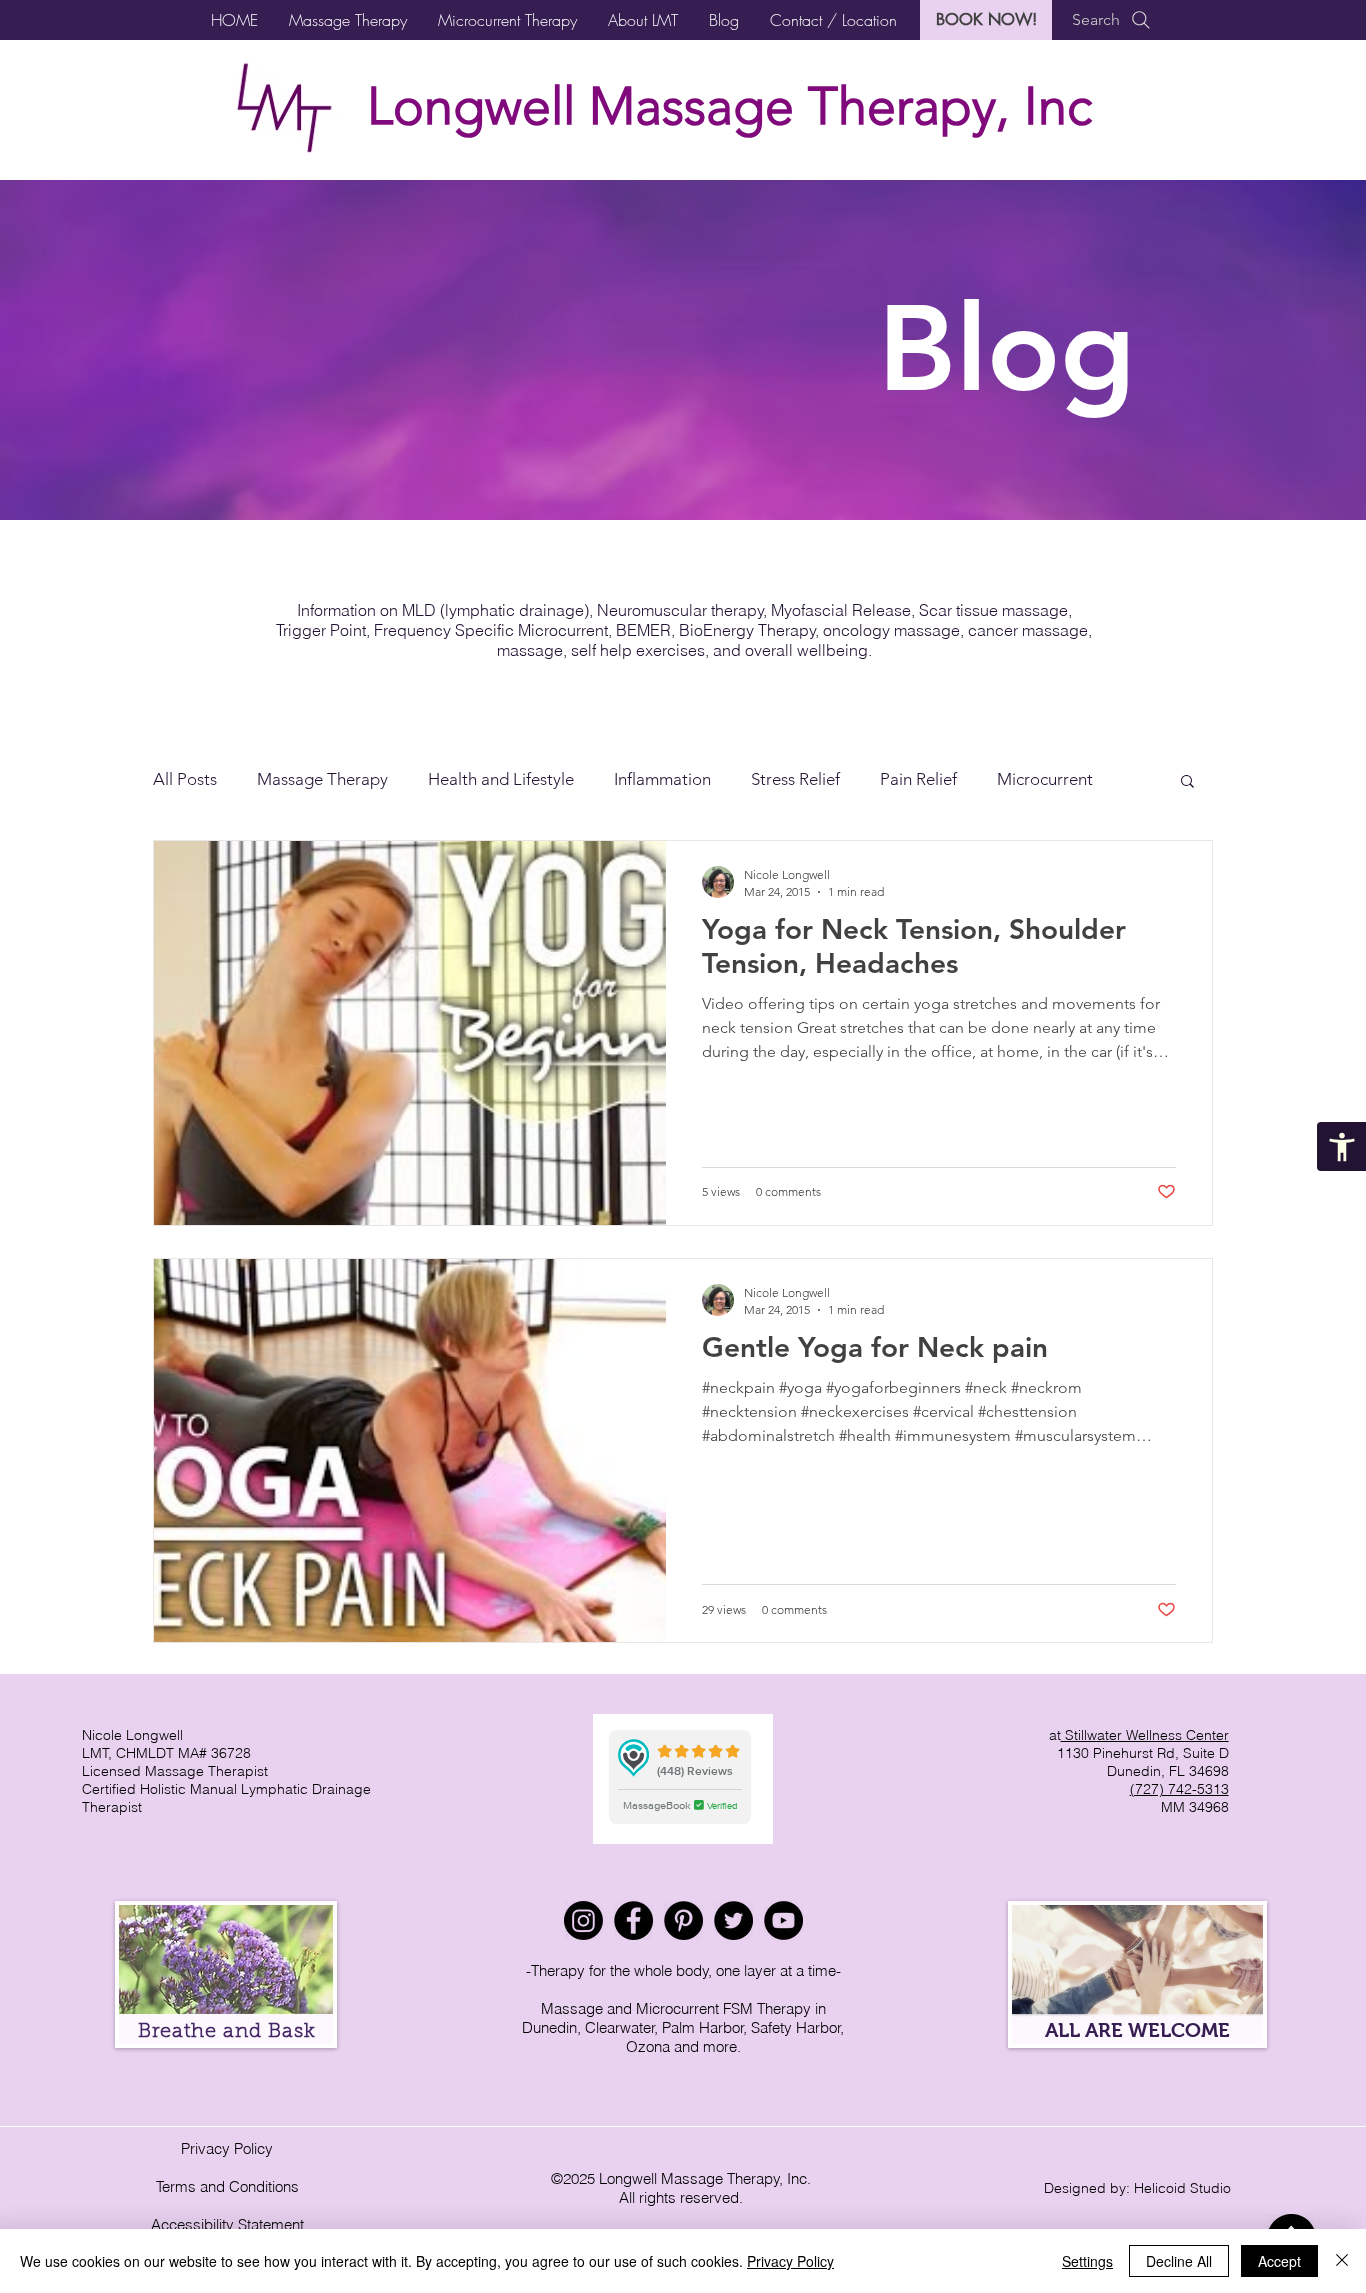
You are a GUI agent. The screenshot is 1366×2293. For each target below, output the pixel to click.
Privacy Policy (227, 2148)
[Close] (1342, 2261)
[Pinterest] (683, 1920)
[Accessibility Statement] (1341, 1146)
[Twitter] (733, 1920)
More (1017, 779)
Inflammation (662, 779)
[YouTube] (783, 1920)
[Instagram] (583, 1920)
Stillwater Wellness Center (1145, 1735)
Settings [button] (1087, 2261)
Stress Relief (795, 779)
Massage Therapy (322, 779)
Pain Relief (918, 779)
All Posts (185, 779)
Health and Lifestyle (501, 779)
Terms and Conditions (227, 2186)
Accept (1279, 2261)
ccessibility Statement (232, 2224)
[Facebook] (633, 1920)
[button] (347, 20)
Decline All (1179, 2261)
